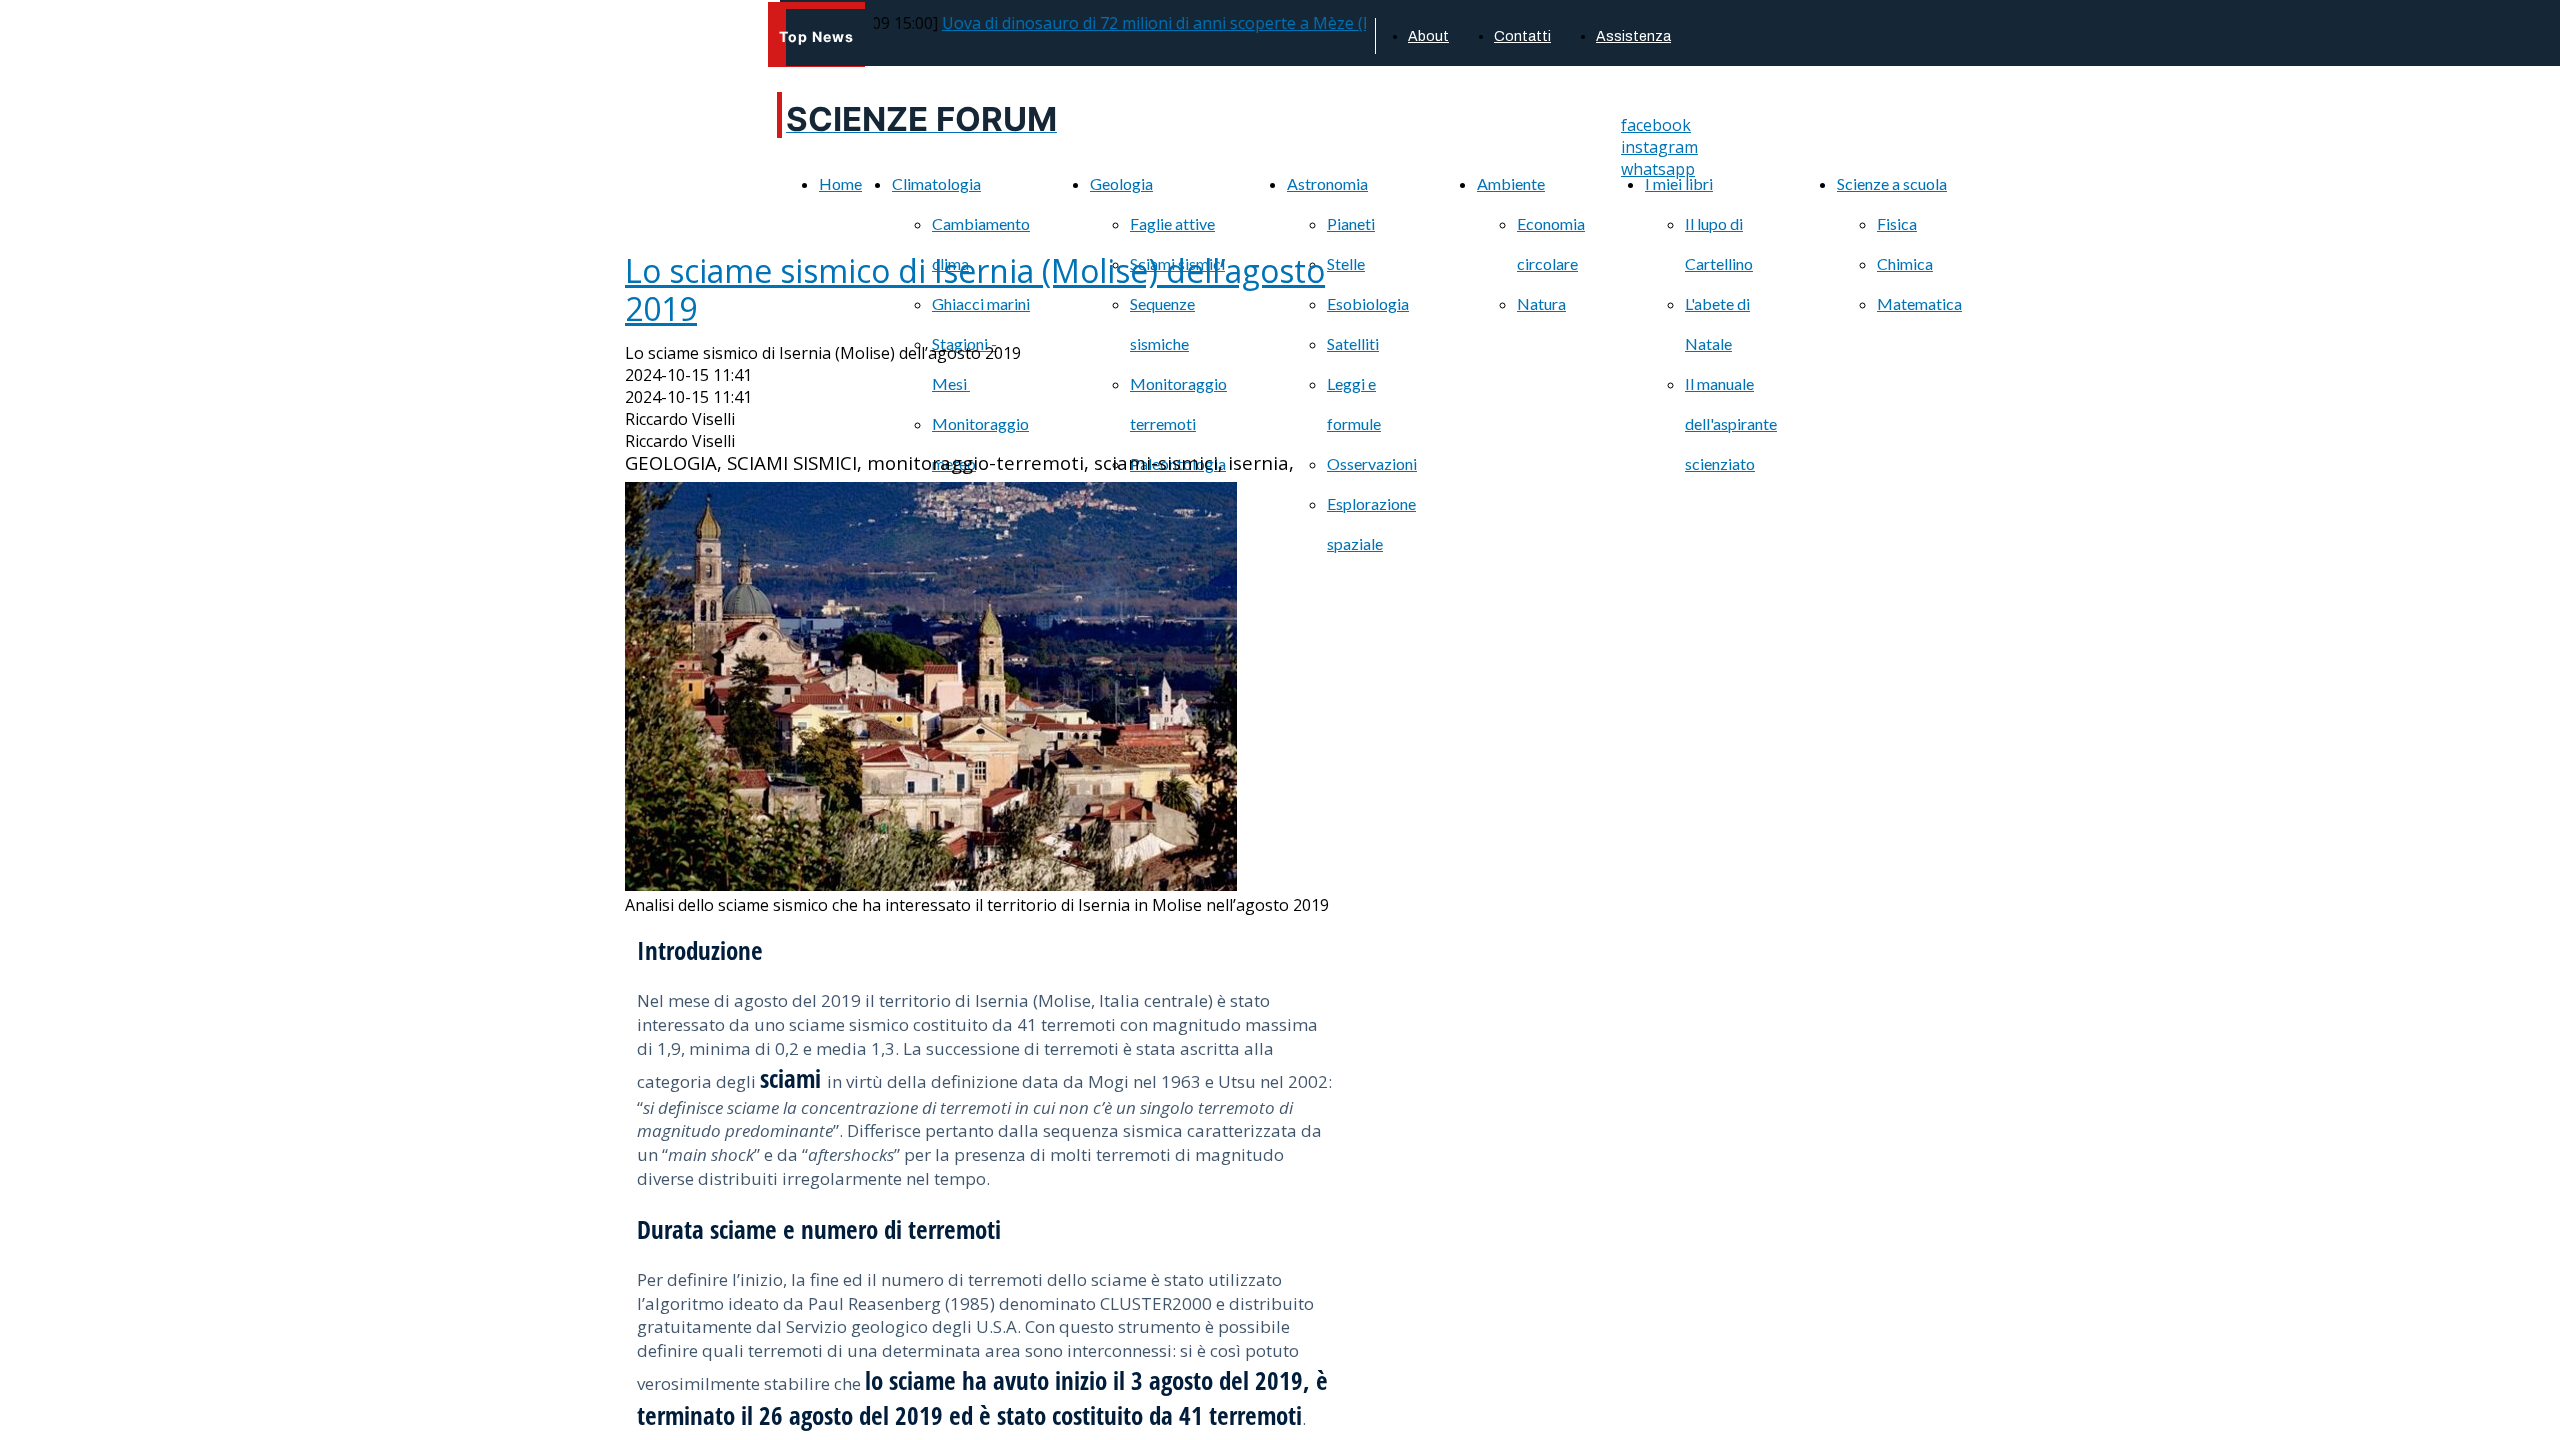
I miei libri (1679, 183)
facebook (1656, 125)
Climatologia (936, 183)
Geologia (1121, 183)
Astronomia (1327, 183)
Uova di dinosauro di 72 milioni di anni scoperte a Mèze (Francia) (1141, 23)
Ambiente (1511, 183)
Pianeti (1351, 223)
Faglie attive (1172, 223)
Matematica (1919, 303)
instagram (1659, 147)
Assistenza (1633, 36)
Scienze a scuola (1892, 183)
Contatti (1522, 36)
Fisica (1897, 223)
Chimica (1905, 263)
